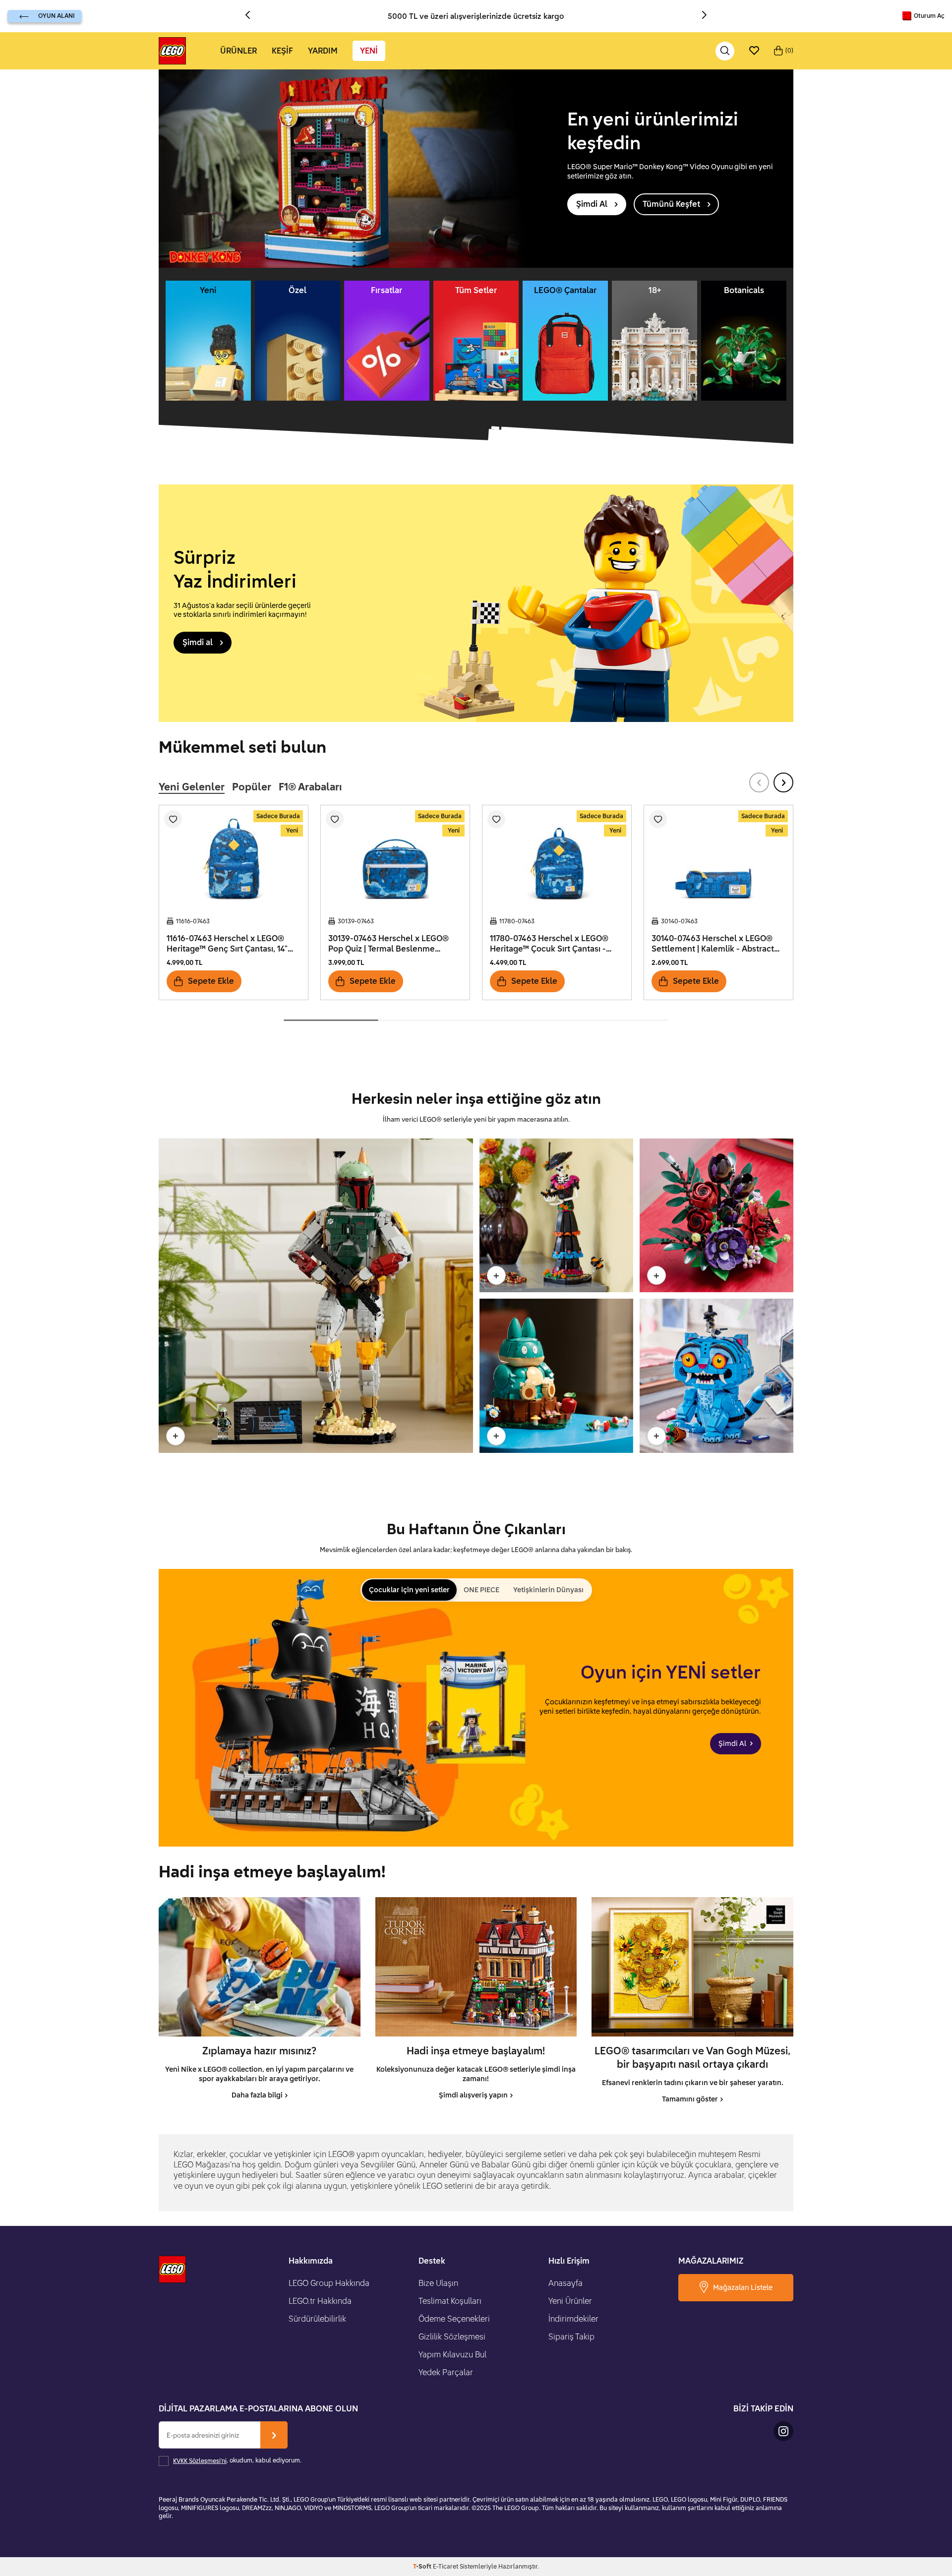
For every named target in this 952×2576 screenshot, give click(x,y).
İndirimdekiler (573, 2319)
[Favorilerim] (754, 51)
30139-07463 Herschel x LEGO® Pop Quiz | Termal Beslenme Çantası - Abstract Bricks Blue (388, 944)
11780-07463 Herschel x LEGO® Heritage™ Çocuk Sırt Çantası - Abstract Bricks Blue (549, 944)
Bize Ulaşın (438, 2283)
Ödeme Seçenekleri (454, 2319)
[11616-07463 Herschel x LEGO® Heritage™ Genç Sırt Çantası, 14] (234, 857)
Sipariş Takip (571, 2336)
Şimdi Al (592, 204)
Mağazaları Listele (743, 2287)
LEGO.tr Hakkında (320, 2301)
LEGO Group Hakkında (329, 2283)
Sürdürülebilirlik (317, 2319)
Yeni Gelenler (192, 786)
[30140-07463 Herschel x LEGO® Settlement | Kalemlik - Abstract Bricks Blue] (718, 857)
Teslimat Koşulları (450, 2301)
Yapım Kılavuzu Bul (452, 2354)
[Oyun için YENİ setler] (476, 1708)
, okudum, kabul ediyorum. (237, 2461)
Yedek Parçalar (446, 2372)
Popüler (252, 786)
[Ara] (725, 51)
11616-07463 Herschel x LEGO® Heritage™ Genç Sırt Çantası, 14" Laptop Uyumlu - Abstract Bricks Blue (229, 944)
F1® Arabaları (310, 786)
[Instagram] (783, 2431)
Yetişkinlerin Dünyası (548, 1589)
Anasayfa (565, 2283)
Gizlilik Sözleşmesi (452, 2336)
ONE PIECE (481, 1589)
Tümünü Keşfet (671, 204)
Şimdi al (198, 642)
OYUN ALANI (56, 16)
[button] (251, 16)
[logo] (172, 51)
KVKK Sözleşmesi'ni (200, 2461)
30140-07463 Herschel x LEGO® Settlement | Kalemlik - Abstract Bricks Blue (713, 944)
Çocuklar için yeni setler (409, 1589)
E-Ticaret (446, 2566)
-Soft (423, 2566)
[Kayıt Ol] (274, 2435)
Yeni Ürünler (570, 2301)
